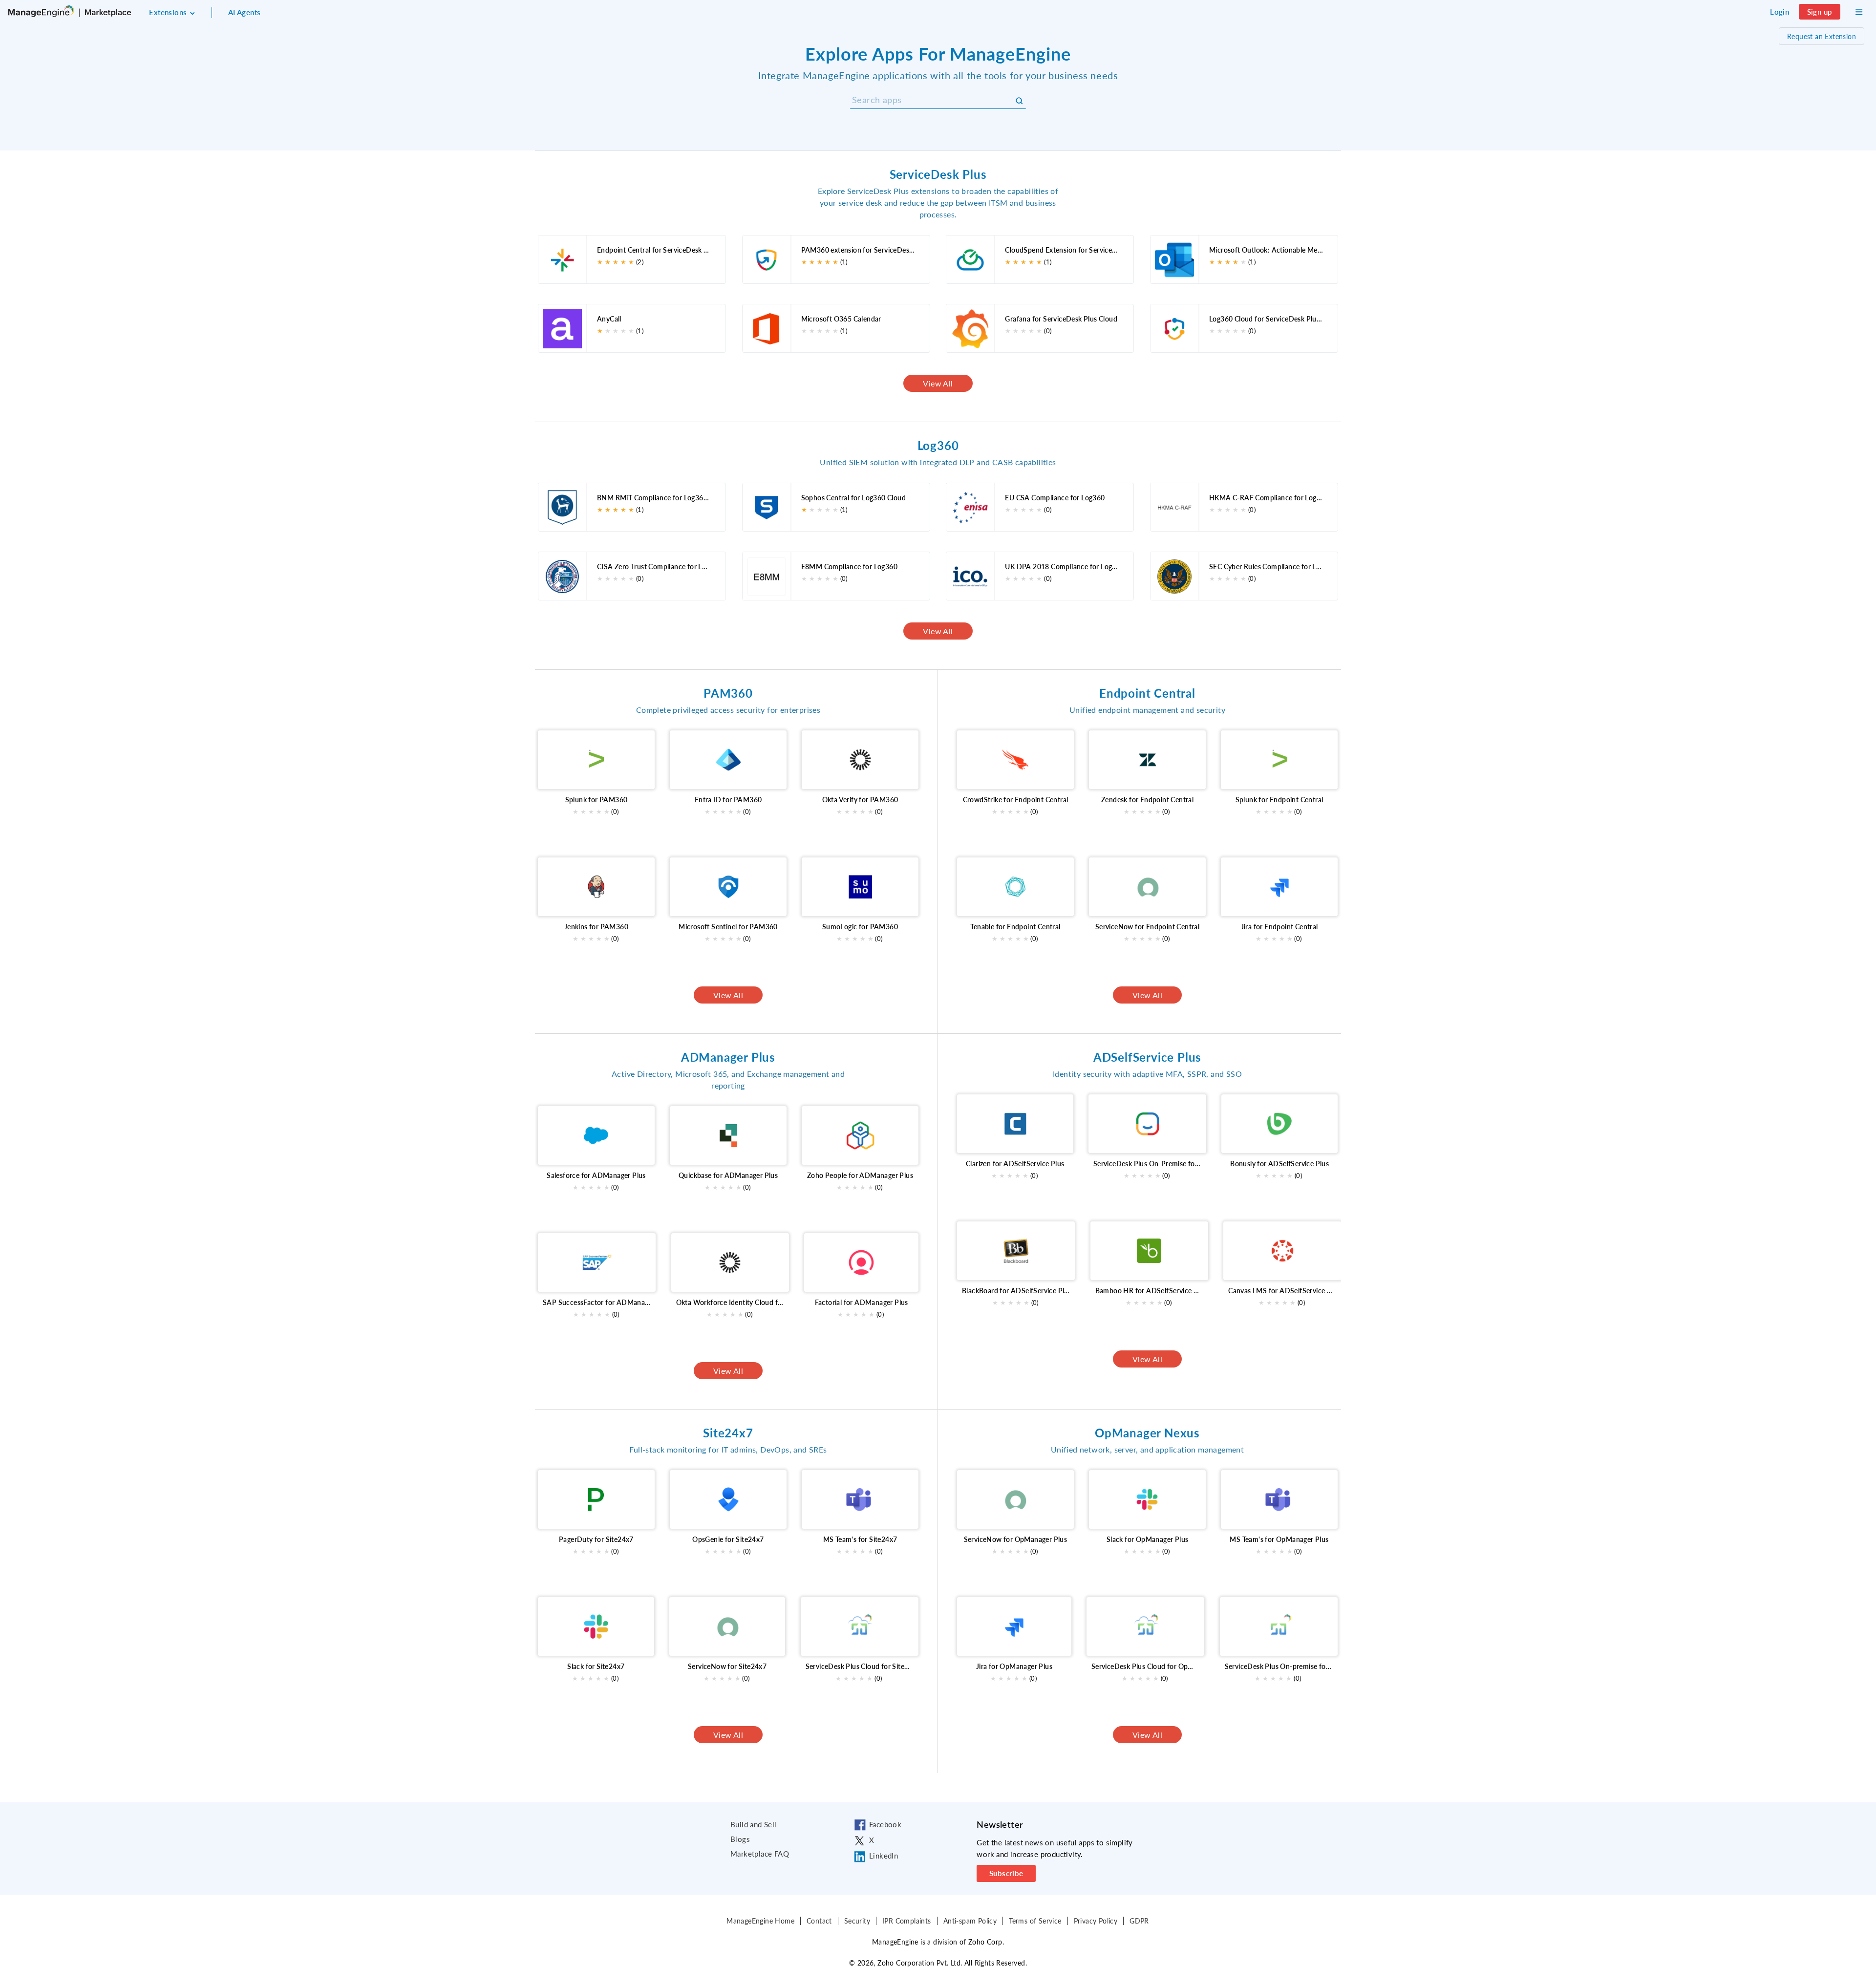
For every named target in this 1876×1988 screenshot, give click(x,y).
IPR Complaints (907, 1921)
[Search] (1020, 101)
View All (938, 383)
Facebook (885, 1824)
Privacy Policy (1096, 1921)
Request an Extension (1822, 36)
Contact (819, 1921)
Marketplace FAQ (760, 1854)
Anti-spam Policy (970, 1921)
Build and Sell (754, 1824)
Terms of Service (1035, 1921)
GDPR (1139, 1921)
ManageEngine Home (760, 1921)
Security (857, 1921)
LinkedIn (884, 1856)
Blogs (740, 1839)
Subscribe (1006, 1873)
